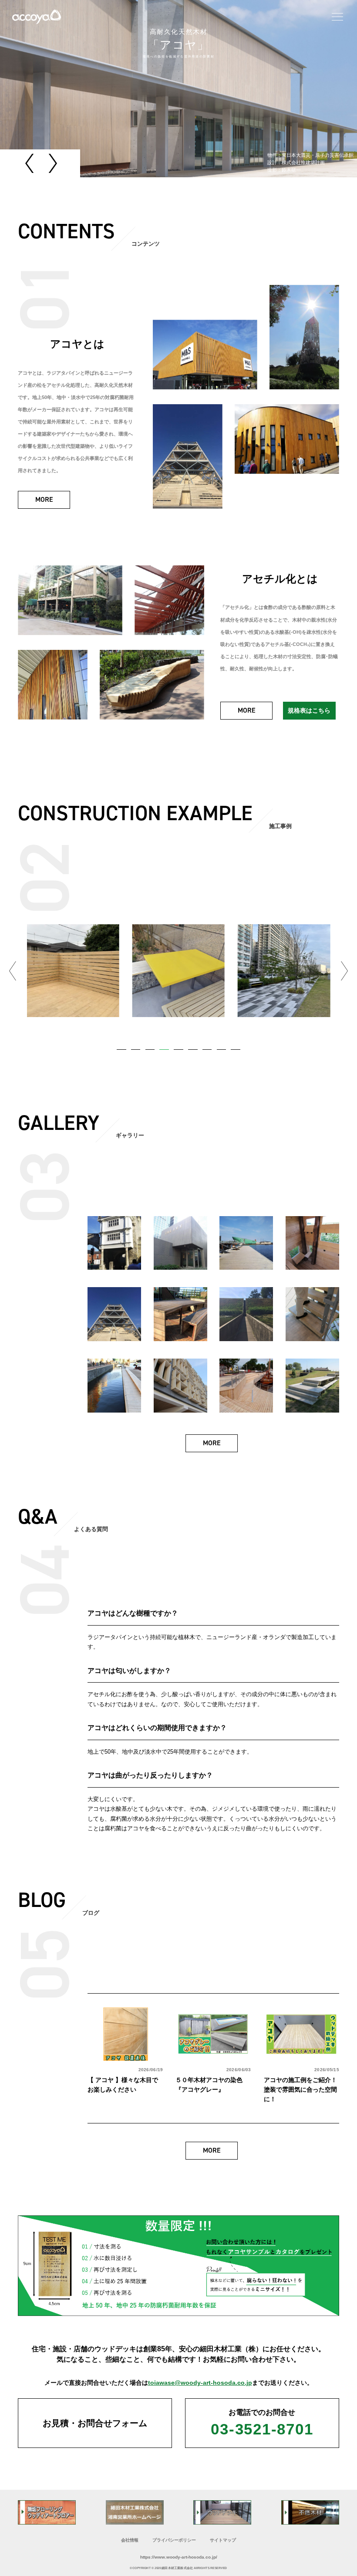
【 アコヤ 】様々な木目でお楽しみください (123, 2085)
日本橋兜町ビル (73, 970)
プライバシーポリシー (174, 2540)
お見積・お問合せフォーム (95, 2423)
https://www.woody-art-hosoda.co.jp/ (179, 2557)
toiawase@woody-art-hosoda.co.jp (200, 2383)
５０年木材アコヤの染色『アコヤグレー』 (209, 2085)
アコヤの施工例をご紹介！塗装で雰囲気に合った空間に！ (300, 2089)
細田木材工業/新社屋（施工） (284, 970)
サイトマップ (223, 2540)
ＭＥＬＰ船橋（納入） (186, 970)
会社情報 (130, 2540)
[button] (31, 163)
